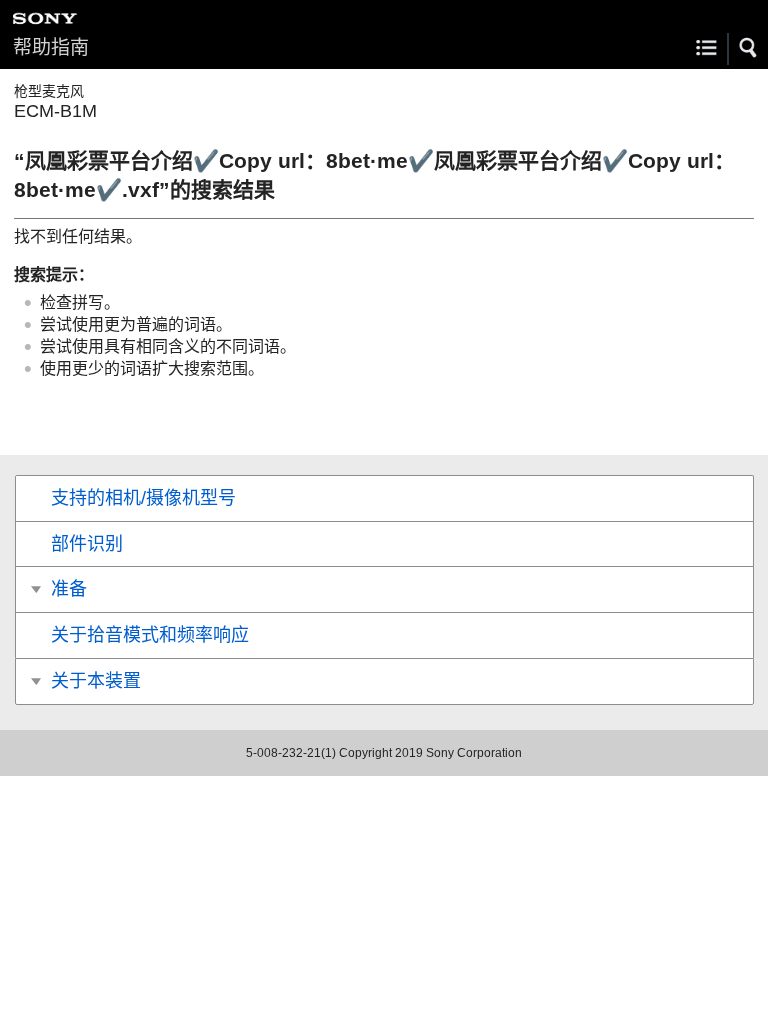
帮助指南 (51, 47)
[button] (749, 48)
